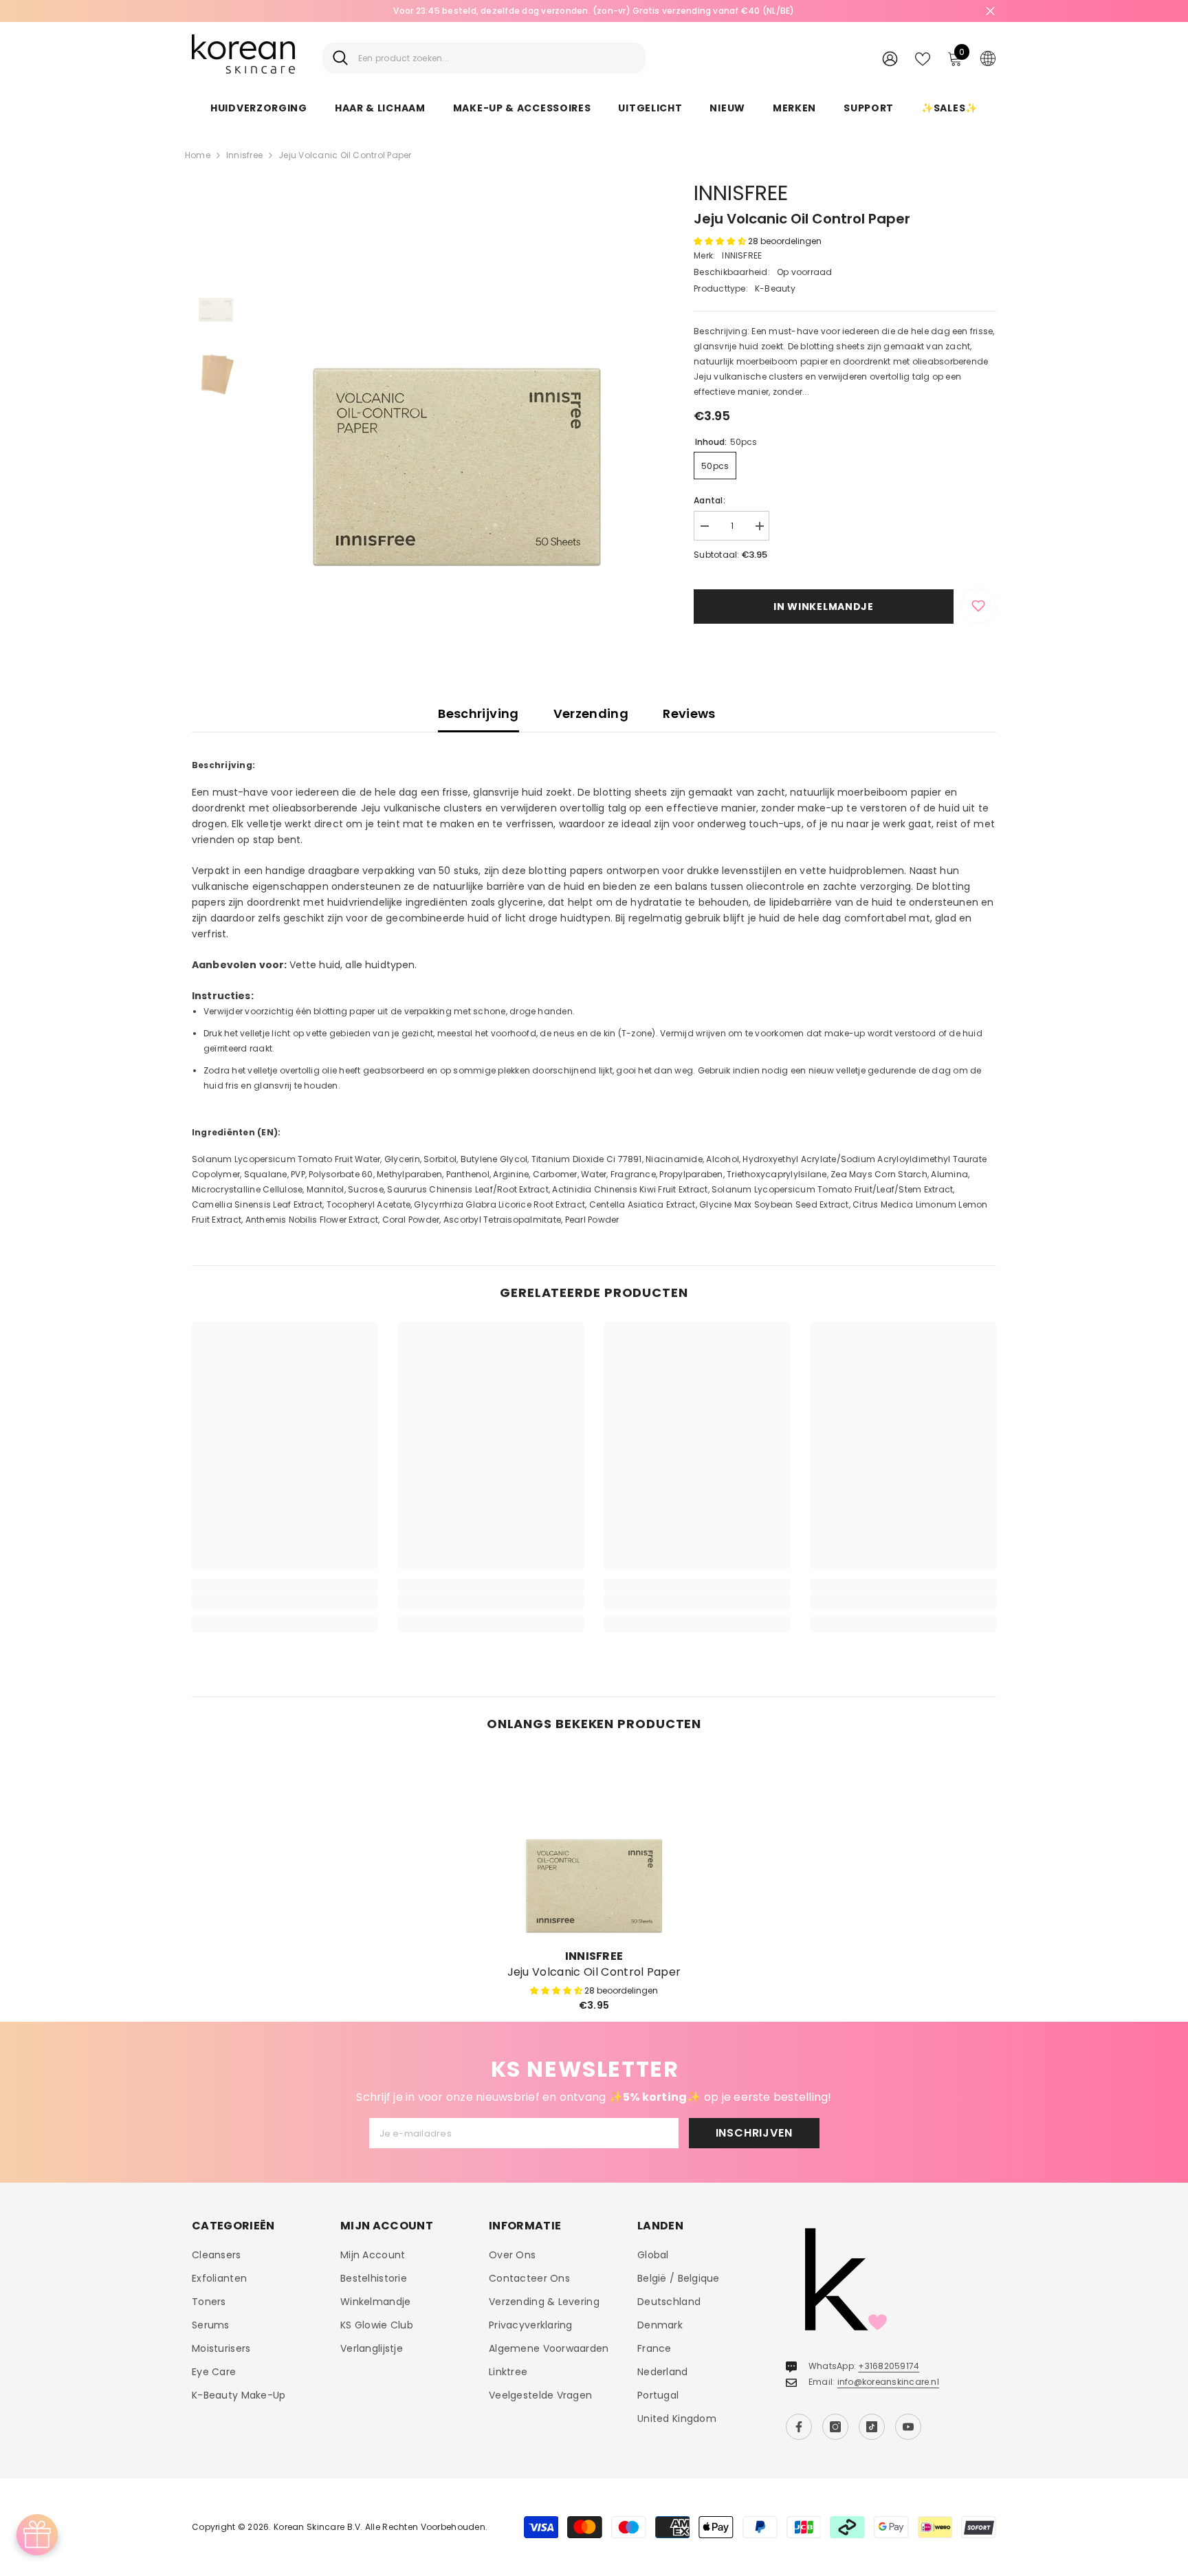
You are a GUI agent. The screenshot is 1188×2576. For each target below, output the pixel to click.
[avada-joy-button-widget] (37, 2535)
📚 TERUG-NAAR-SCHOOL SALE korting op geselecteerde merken (935, 11)
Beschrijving (478, 713)
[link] (285, 1602)
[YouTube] (908, 2427)
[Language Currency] (988, 58)
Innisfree (244, 155)
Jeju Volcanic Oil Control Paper (594, 1972)
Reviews (689, 713)
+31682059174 (889, 2366)
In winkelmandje (824, 607)
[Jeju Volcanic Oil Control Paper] (594, 1846)
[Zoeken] (484, 58)
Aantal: (709, 500)
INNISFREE (741, 193)
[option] (457, 382)
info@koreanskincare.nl (888, 2382)
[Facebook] (799, 2427)
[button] (721, 241)
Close (990, 11)
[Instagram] (835, 2427)
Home (198, 155)
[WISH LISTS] (923, 58)
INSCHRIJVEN (754, 2133)
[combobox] (497, 58)
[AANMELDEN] (890, 58)
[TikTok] (872, 2427)
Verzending (591, 713)
